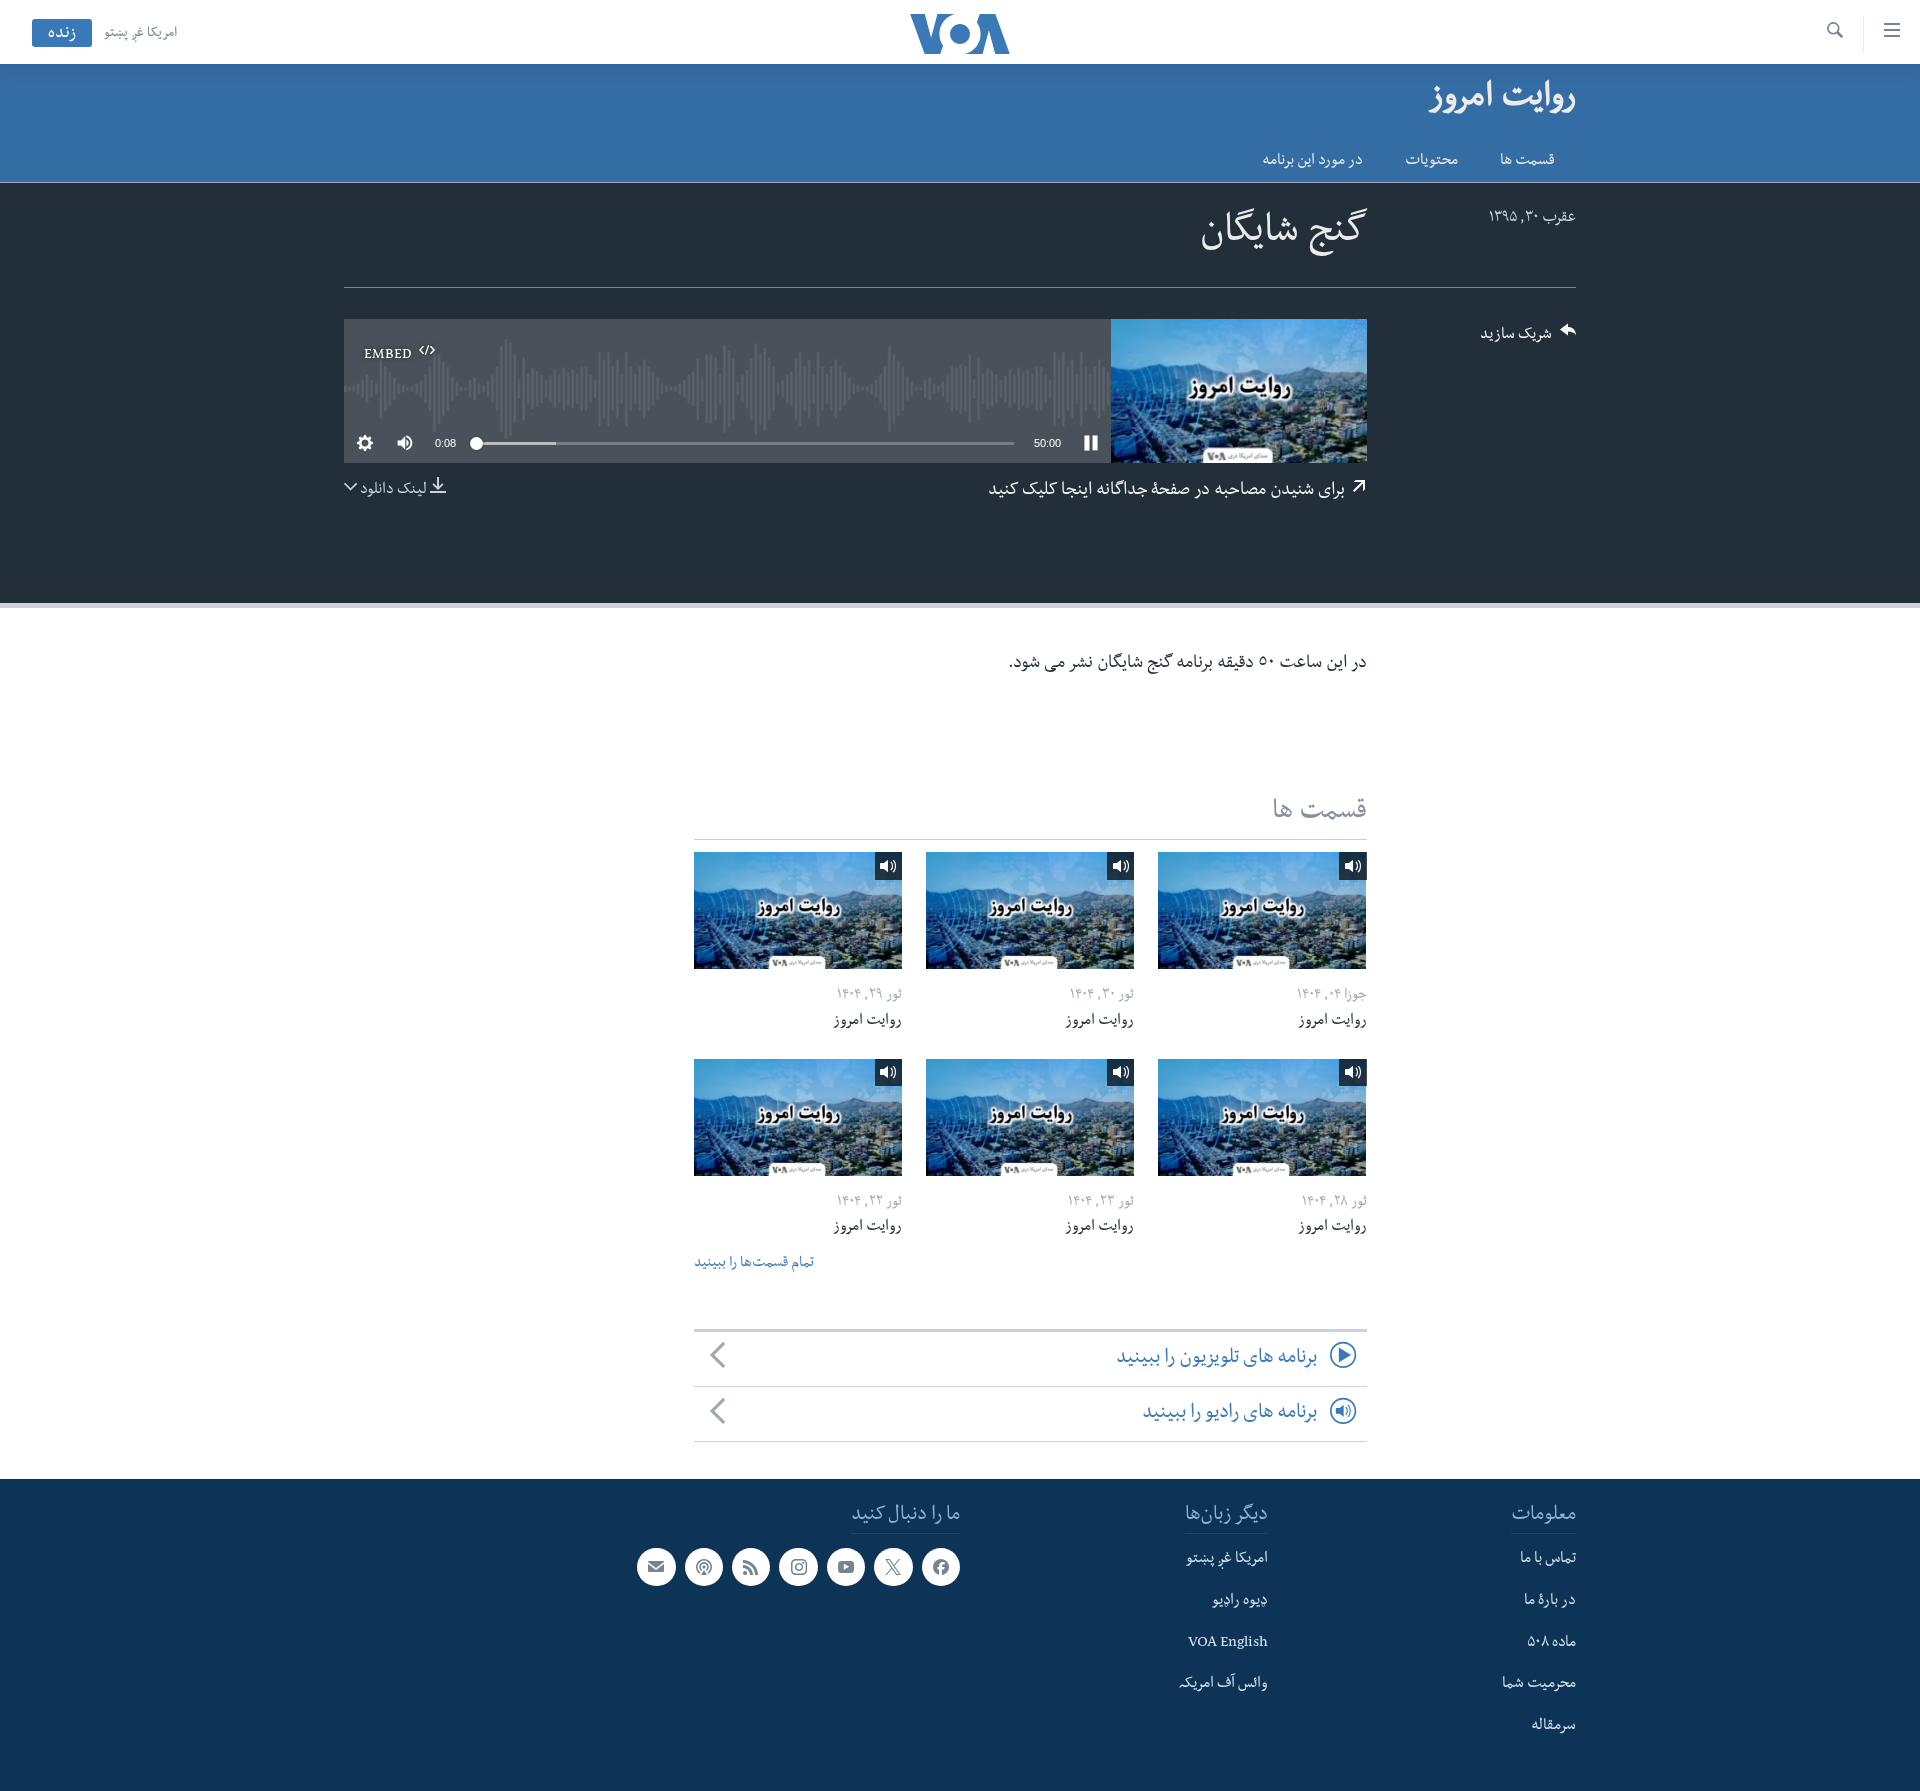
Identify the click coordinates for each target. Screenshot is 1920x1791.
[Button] (1528, 340)
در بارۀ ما (1550, 1602)
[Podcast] (704, 1567)
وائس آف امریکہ (1223, 1686)
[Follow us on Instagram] (798, 1567)
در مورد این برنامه (1312, 162)
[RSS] (751, 1567)
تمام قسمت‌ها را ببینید (754, 1264)
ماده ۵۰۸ (1551, 1644)
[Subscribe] (656, 1567)
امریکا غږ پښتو (140, 34)
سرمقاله (1553, 1727)
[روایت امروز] (1262, 910)
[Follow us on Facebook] (941, 1567)
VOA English (1228, 1644)
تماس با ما (1548, 1560)
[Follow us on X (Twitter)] (893, 1567)
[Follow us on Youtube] (846, 1567)
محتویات (1431, 162)
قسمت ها (1527, 162)
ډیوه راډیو (1240, 1602)
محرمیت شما (1539, 1686)
